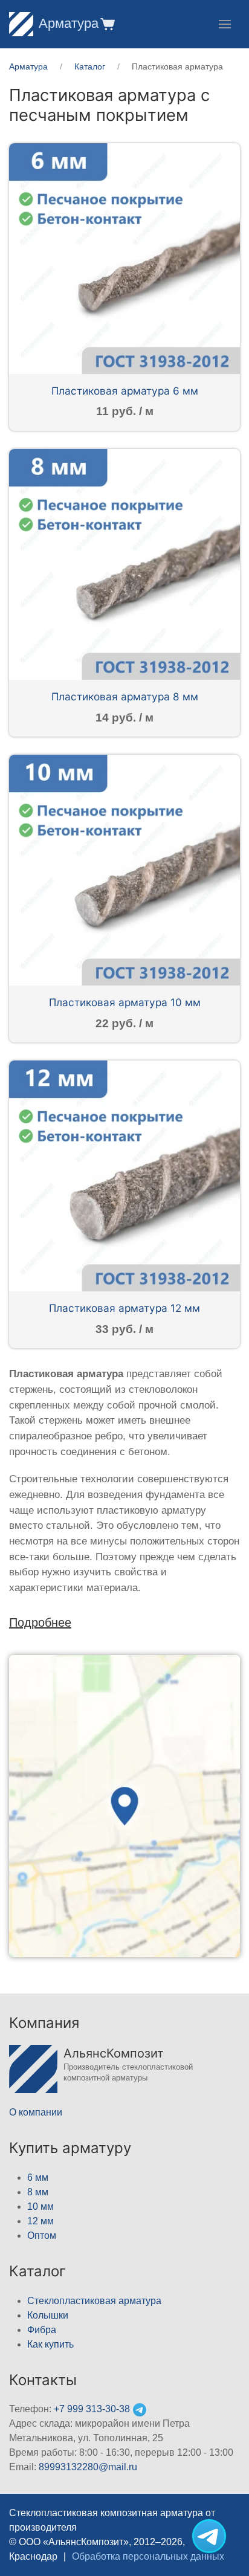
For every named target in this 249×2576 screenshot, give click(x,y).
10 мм (40, 2206)
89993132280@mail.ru (88, 2467)
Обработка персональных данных (148, 2556)
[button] (107, 24)
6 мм (38, 2177)
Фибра (42, 2330)
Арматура (69, 23)
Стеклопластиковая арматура (94, 2301)
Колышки (48, 2315)
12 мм (40, 2221)
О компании (36, 2112)
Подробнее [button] (40, 1622)
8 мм (38, 2192)
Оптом (42, 2235)
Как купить (50, 2344)
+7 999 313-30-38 (92, 2409)
